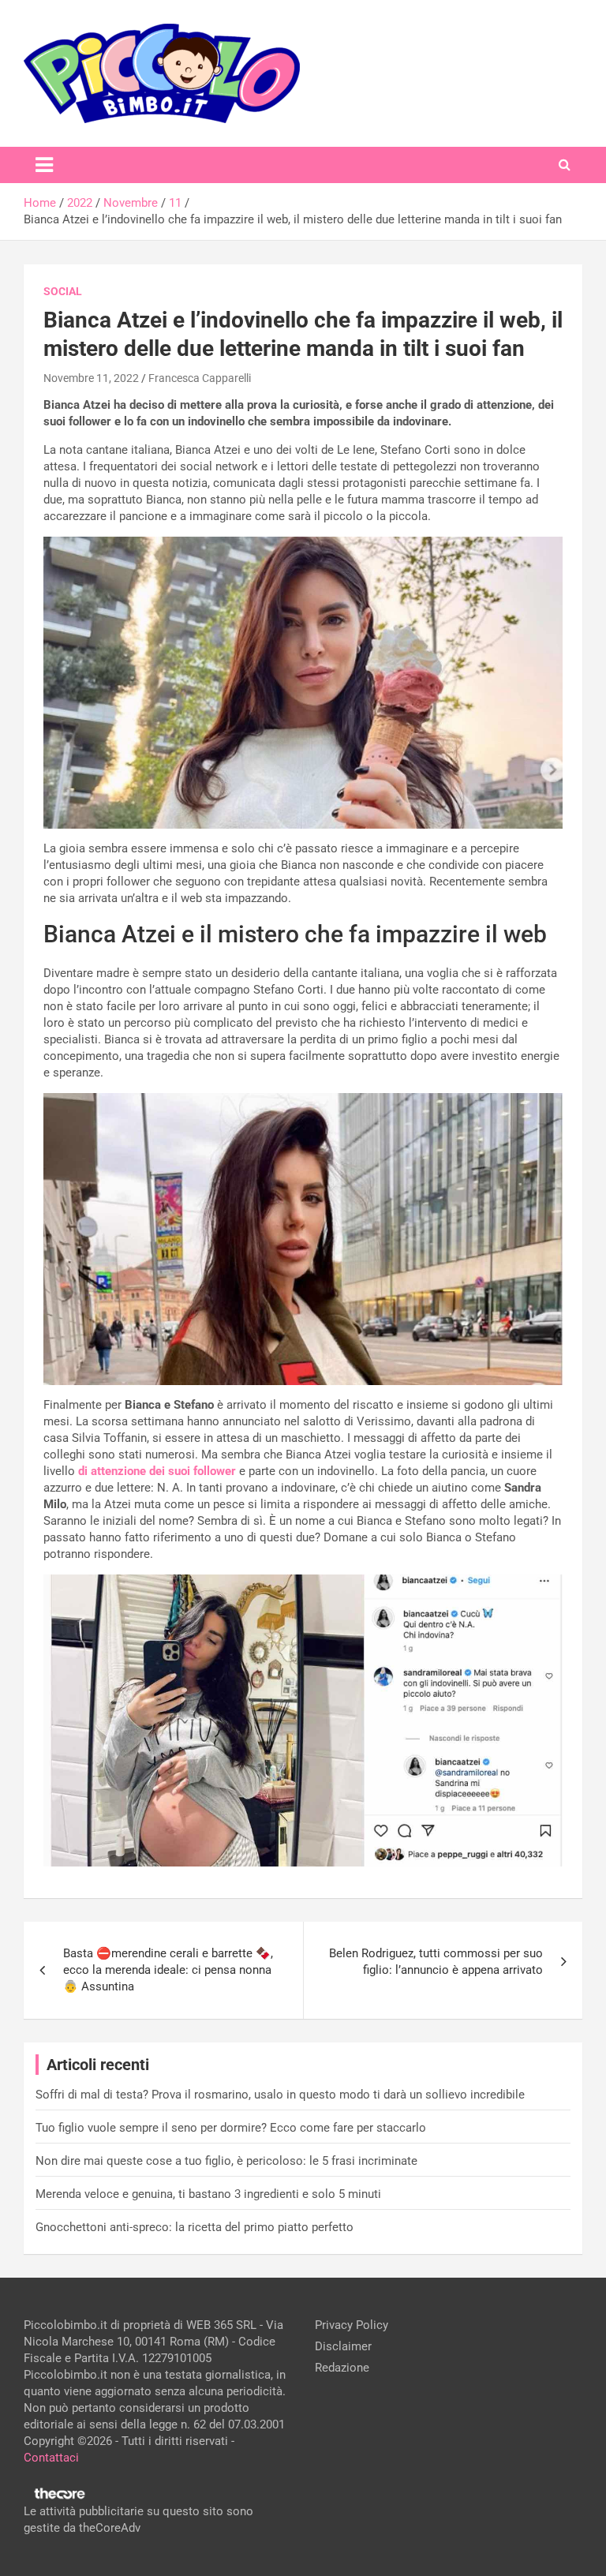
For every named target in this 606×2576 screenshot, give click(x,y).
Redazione (342, 2368)
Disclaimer (343, 2346)
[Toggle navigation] (44, 165)
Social (63, 291)
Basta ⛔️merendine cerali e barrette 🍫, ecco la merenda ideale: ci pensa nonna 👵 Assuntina (168, 1970)
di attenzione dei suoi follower (157, 1471)
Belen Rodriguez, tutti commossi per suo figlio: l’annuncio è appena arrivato (436, 1962)
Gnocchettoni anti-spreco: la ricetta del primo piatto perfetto (195, 2227)
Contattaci (51, 2458)
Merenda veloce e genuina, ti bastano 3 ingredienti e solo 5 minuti (208, 2194)
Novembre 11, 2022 (91, 378)
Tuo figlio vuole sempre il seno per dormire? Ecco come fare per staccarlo (231, 2128)
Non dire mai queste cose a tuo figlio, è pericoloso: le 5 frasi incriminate (226, 2161)
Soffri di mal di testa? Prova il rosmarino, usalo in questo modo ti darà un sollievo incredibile (280, 2095)
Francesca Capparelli (200, 378)
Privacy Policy (352, 2325)
